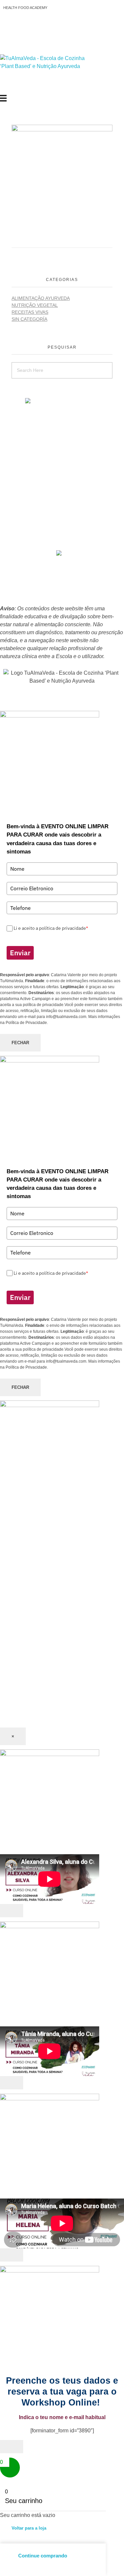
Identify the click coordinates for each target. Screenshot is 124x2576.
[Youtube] (47, 27)
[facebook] (59, 553)
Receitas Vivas (30, 312)
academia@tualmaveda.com (65, 401)
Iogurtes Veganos (62, 456)
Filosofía (62, 536)
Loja (62, 520)
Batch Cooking (62, 472)
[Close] (12, 1911)
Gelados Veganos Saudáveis (62, 464)
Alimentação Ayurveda (41, 298)
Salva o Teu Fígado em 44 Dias (62, 408)
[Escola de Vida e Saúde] (50, 75)
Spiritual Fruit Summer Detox (62, 480)
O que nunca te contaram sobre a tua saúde (62, 488)
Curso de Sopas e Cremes (62, 432)
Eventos (62, 504)
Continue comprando (43, 2556)
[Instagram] (29, 27)
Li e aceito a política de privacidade (51, 928)
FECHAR (20, 1043)
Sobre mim (62, 496)
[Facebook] (12, 27)
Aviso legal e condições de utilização (62, 570)
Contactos (62, 544)
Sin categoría (29, 319)
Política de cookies (62, 586)
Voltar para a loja (29, 2528)
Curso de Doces (62, 440)
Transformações (62, 512)
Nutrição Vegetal (35, 305)
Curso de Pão (62, 448)
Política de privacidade (62, 578)
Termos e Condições (62, 594)
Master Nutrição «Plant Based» (62, 416)
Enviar (20, 953)
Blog (62, 528)
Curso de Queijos (62, 424)
